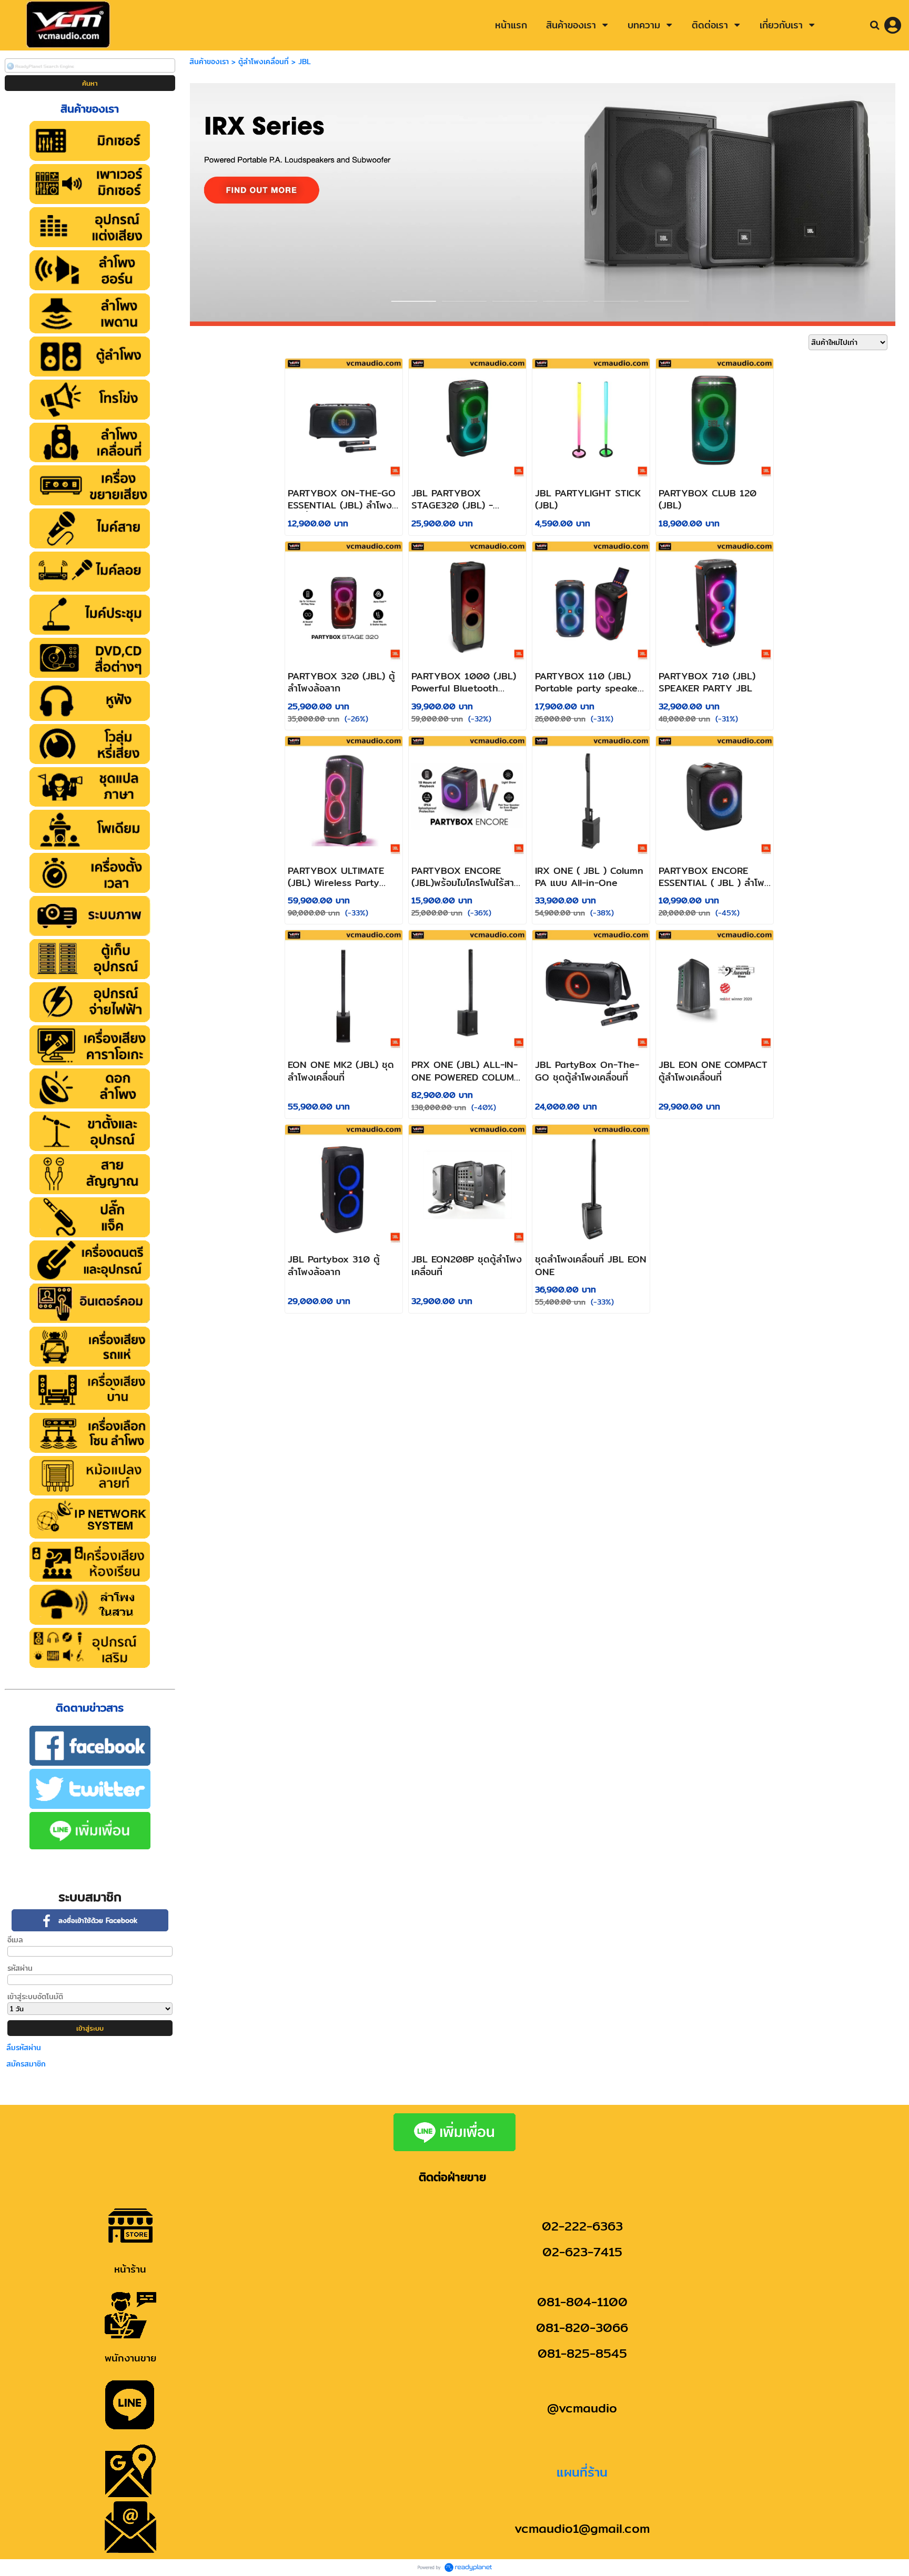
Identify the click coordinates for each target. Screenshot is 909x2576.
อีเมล (15, 1940)
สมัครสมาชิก (26, 2064)
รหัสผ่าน (20, 1968)
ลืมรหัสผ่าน (24, 2048)
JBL (305, 62)
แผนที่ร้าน (582, 2472)
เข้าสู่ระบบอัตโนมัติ (35, 1997)
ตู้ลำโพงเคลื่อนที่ (264, 62)
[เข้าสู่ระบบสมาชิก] (893, 25)
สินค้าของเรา (209, 62)
